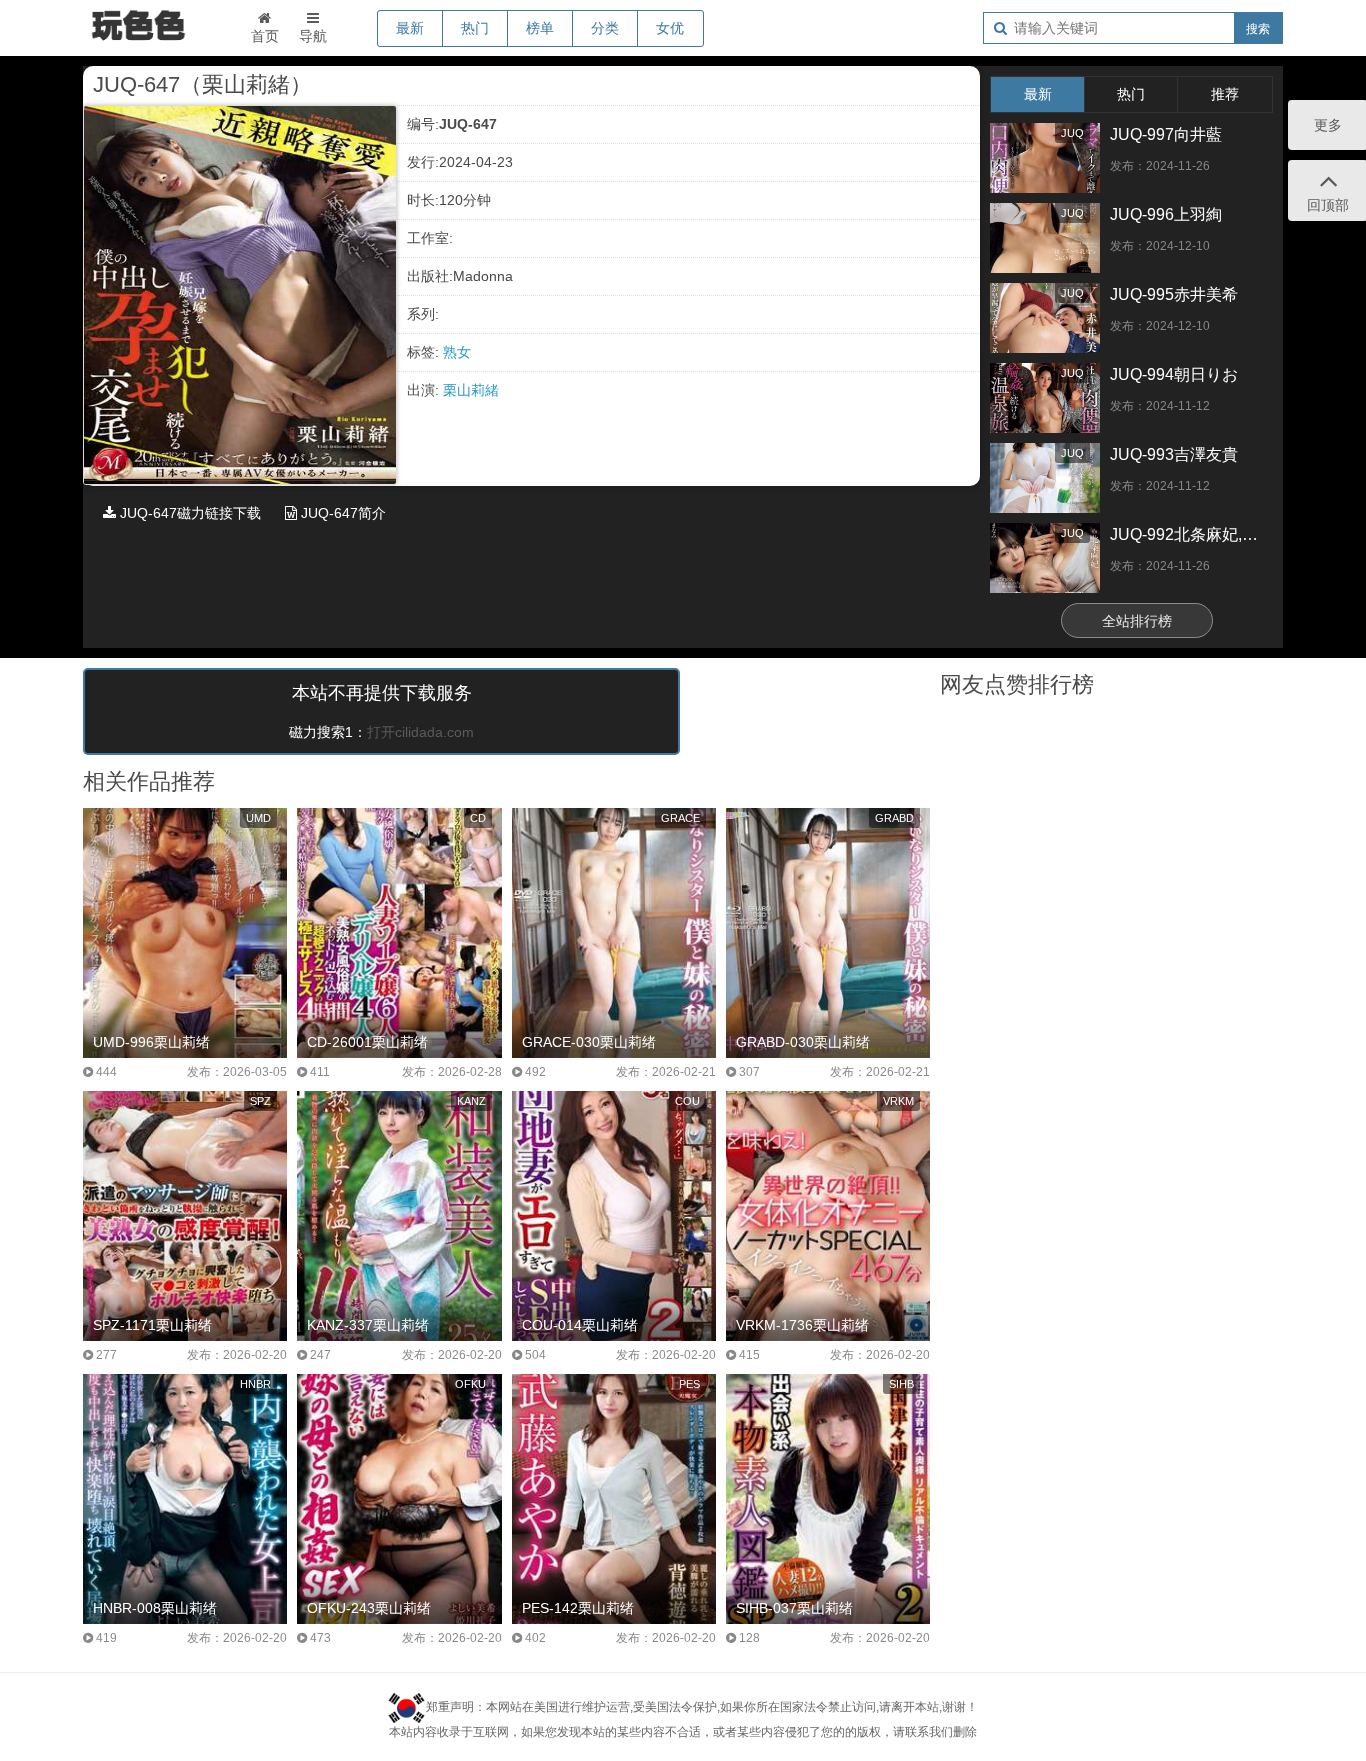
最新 (410, 28)
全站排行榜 (1137, 621)
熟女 (457, 352)
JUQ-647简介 (341, 513)
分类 (605, 28)
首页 (265, 36)
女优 (670, 28)
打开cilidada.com (420, 732)
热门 (475, 28)
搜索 (1258, 29)
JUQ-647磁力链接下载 (188, 513)
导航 (313, 36)
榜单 (540, 28)
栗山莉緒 (471, 390)
